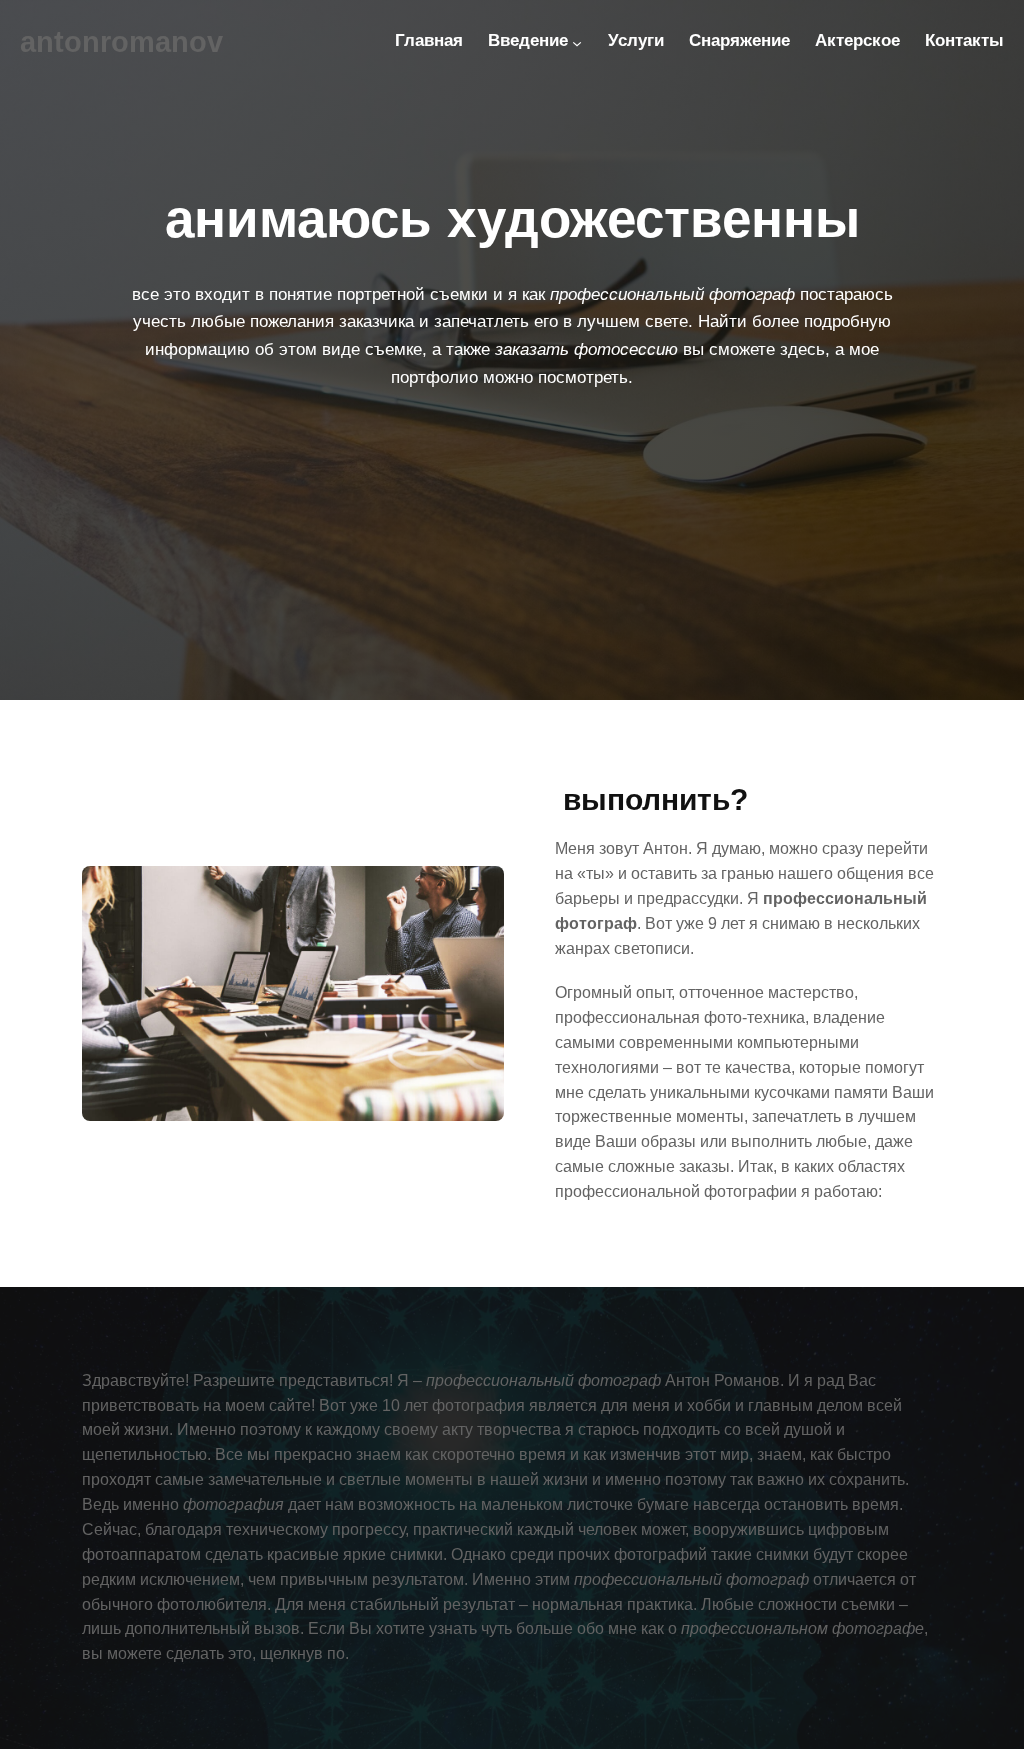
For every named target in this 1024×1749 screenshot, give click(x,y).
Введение (528, 40)
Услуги (636, 40)
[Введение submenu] (577, 43)
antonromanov (121, 42)
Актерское (857, 40)
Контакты (964, 40)
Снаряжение (739, 40)
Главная (429, 40)
